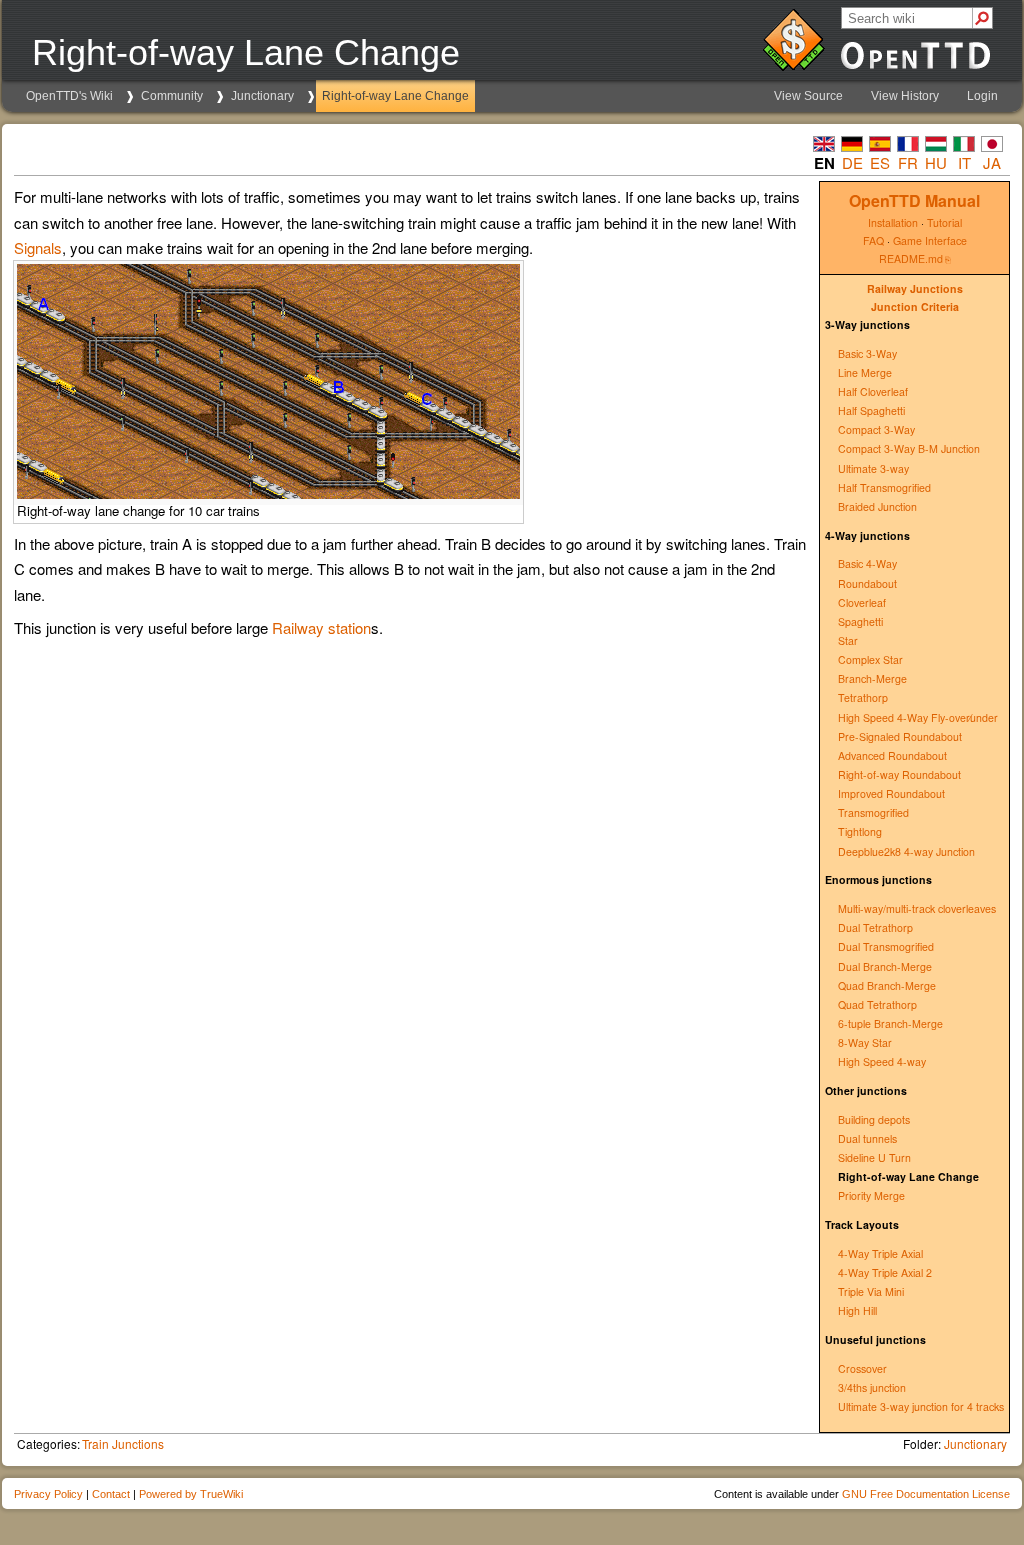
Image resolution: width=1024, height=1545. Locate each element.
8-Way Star (865, 1042)
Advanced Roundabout (892, 755)
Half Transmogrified (884, 487)
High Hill (857, 1310)
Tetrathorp (863, 697)
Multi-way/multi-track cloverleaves (917, 908)
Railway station (321, 627)
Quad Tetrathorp (877, 1004)
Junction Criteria (915, 306)
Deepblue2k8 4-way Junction (906, 851)
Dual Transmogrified (886, 946)
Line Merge (865, 372)
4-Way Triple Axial (880, 1253)
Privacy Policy (48, 1494)
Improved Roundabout (891, 793)
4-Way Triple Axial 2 (885, 1272)
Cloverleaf (862, 602)
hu (936, 162)
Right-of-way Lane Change (395, 96)
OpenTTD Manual (914, 200)
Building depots (874, 1119)
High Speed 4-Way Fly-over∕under (918, 717)
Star (848, 640)
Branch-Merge (872, 678)
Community (172, 96)
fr (908, 162)
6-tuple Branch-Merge (890, 1023)
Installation (893, 222)
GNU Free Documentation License (926, 1494)
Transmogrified (873, 812)
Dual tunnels (867, 1138)
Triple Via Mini (871, 1291)
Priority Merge (871, 1195)
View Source (808, 96)
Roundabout (867, 583)
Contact (111, 1494)
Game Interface (930, 240)
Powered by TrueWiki (191, 1494)
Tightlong (860, 831)
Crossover (862, 1368)
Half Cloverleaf (873, 391)
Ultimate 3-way (873, 468)
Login (982, 96)
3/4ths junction (872, 1387)
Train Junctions (123, 1443)
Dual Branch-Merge (885, 966)
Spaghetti (860, 621)
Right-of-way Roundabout (899, 774)
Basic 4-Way (867, 563)
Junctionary (262, 96)
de (852, 162)
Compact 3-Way (876, 429)
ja (992, 162)
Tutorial (944, 222)
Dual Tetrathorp (875, 927)
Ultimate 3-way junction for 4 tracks (921, 1406)
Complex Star (870, 659)
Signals (38, 247)
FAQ (873, 240)
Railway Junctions (915, 288)
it (964, 162)
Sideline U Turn (874, 1157)
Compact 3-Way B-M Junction (909, 448)
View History (905, 96)
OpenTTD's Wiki (69, 96)
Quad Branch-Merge (887, 985)
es (880, 162)
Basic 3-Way (867, 353)
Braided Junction (877, 506)
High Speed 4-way (882, 1061)
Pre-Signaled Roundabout (900, 736)
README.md (911, 258)
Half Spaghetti (871, 410)
